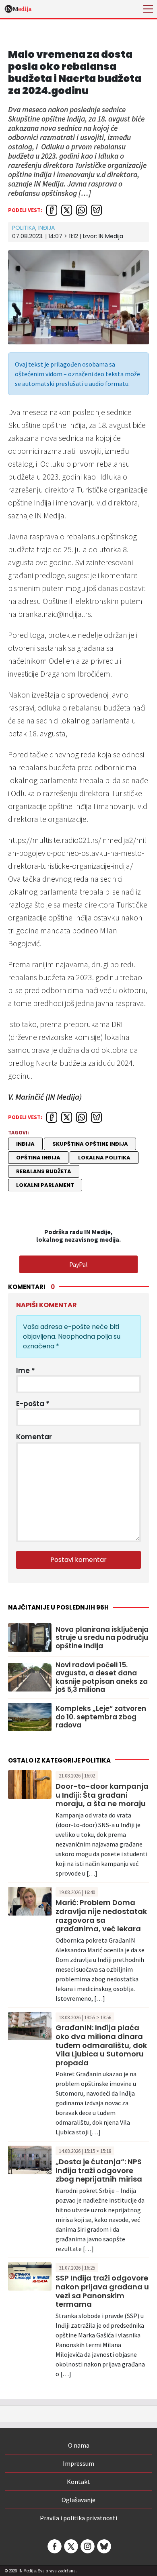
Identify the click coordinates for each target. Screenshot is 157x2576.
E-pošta (33, 1404)
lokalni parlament (45, 1185)
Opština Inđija (38, 1158)
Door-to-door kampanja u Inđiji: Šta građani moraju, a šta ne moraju (102, 1795)
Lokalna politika (104, 1158)
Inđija (46, 228)
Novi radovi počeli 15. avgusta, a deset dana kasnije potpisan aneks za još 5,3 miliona (102, 1677)
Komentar (34, 1437)
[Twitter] (70, 2546)
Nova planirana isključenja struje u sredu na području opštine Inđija (102, 1638)
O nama (79, 2445)
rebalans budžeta (44, 1171)
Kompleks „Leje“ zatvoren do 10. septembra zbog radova (101, 1717)
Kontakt (78, 2482)
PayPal (78, 1264)
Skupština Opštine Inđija (90, 1144)
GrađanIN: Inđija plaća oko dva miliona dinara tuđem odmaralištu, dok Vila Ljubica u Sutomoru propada (101, 2045)
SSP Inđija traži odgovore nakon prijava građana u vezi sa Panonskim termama (102, 2291)
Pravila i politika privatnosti (78, 2518)
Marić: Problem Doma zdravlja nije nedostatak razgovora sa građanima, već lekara (101, 1916)
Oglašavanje (78, 2500)
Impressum (78, 2463)
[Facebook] (54, 2546)
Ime (26, 1371)
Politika (24, 228)
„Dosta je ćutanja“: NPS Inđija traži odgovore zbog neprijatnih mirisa (99, 2170)
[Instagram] (87, 2546)
